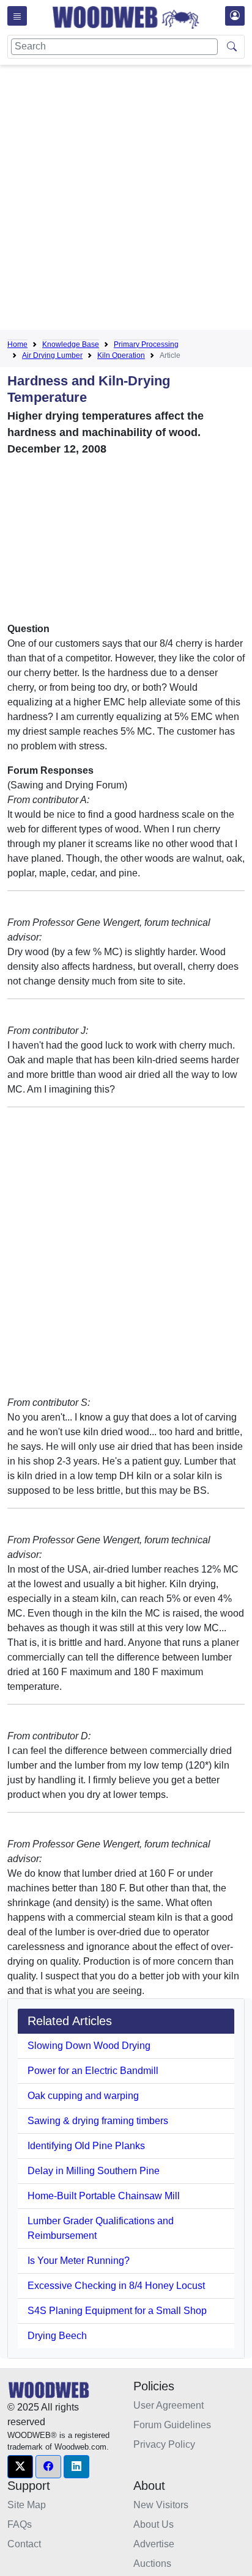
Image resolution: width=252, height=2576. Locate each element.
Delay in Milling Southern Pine (94, 2171)
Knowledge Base (71, 344)
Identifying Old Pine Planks (86, 2146)
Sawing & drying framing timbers (98, 2121)
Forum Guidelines (172, 2425)
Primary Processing (146, 344)
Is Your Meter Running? (79, 2261)
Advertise (154, 2544)
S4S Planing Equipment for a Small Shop (117, 2311)
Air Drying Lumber (52, 355)
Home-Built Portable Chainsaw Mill (104, 2196)
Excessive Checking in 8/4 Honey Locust (116, 2286)
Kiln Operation (121, 355)
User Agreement (169, 2405)
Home (17, 344)
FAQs (20, 2524)
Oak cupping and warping (83, 2096)
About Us (154, 2524)
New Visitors (161, 2505)
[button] (20, 2467)
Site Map (27, 2505)
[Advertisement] (126, 200)
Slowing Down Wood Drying (89, 2046)
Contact (24, 2544)
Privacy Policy (164, 2444)
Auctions (152, 2563)
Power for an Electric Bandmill (93, 2071)
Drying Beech (57, 2336)
